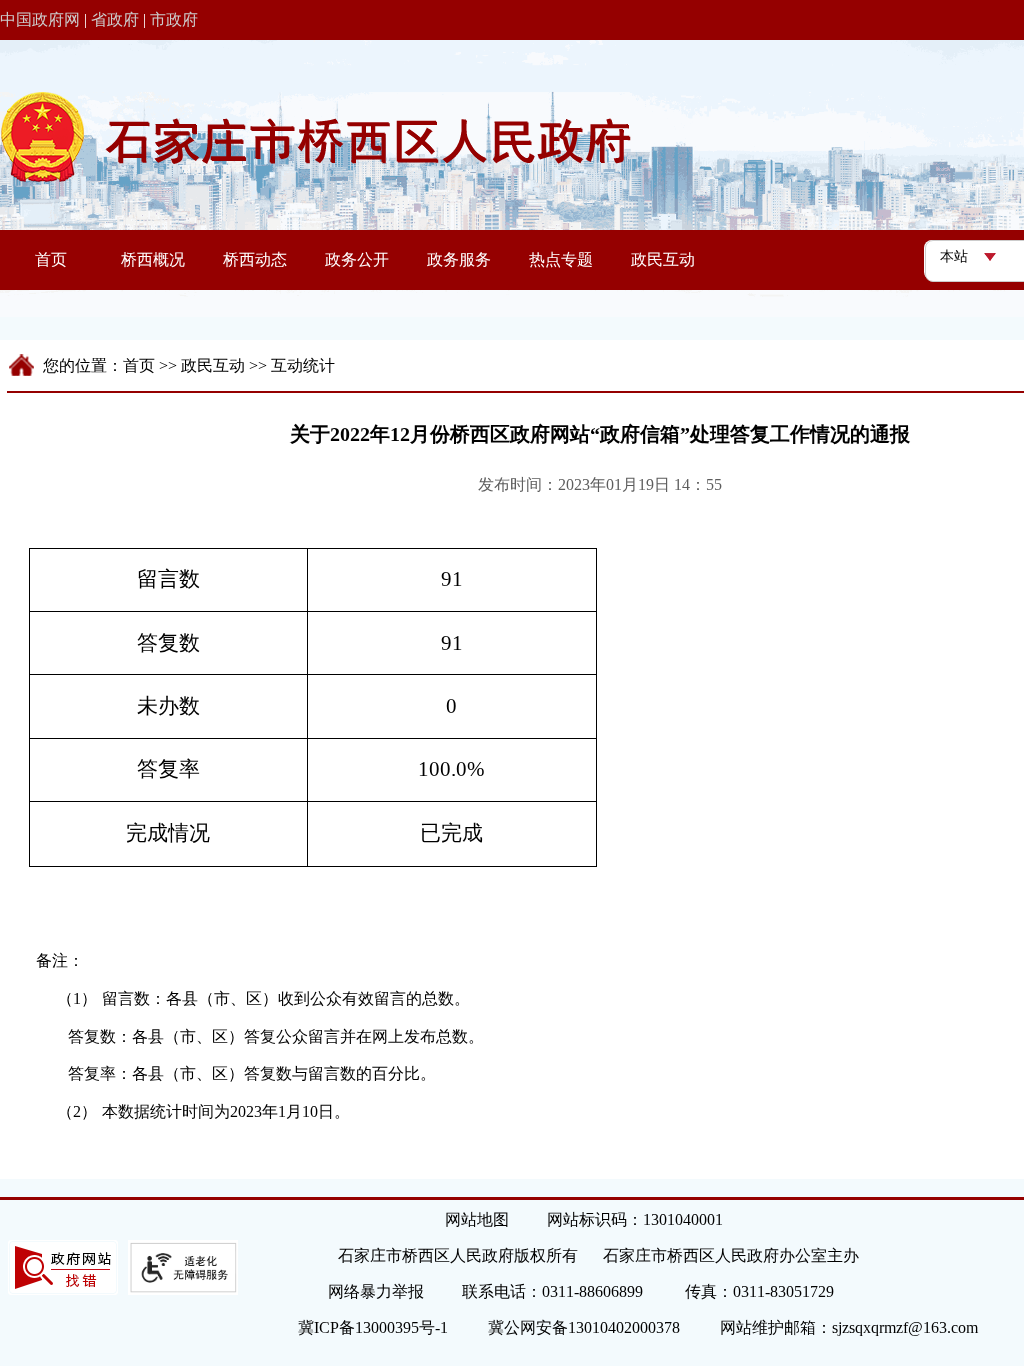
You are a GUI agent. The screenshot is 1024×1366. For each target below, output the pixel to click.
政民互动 (213, 365)
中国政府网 (40, 19)
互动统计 (303, 365)
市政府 (174, 19)
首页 (139, 365)
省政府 (115, 19)
